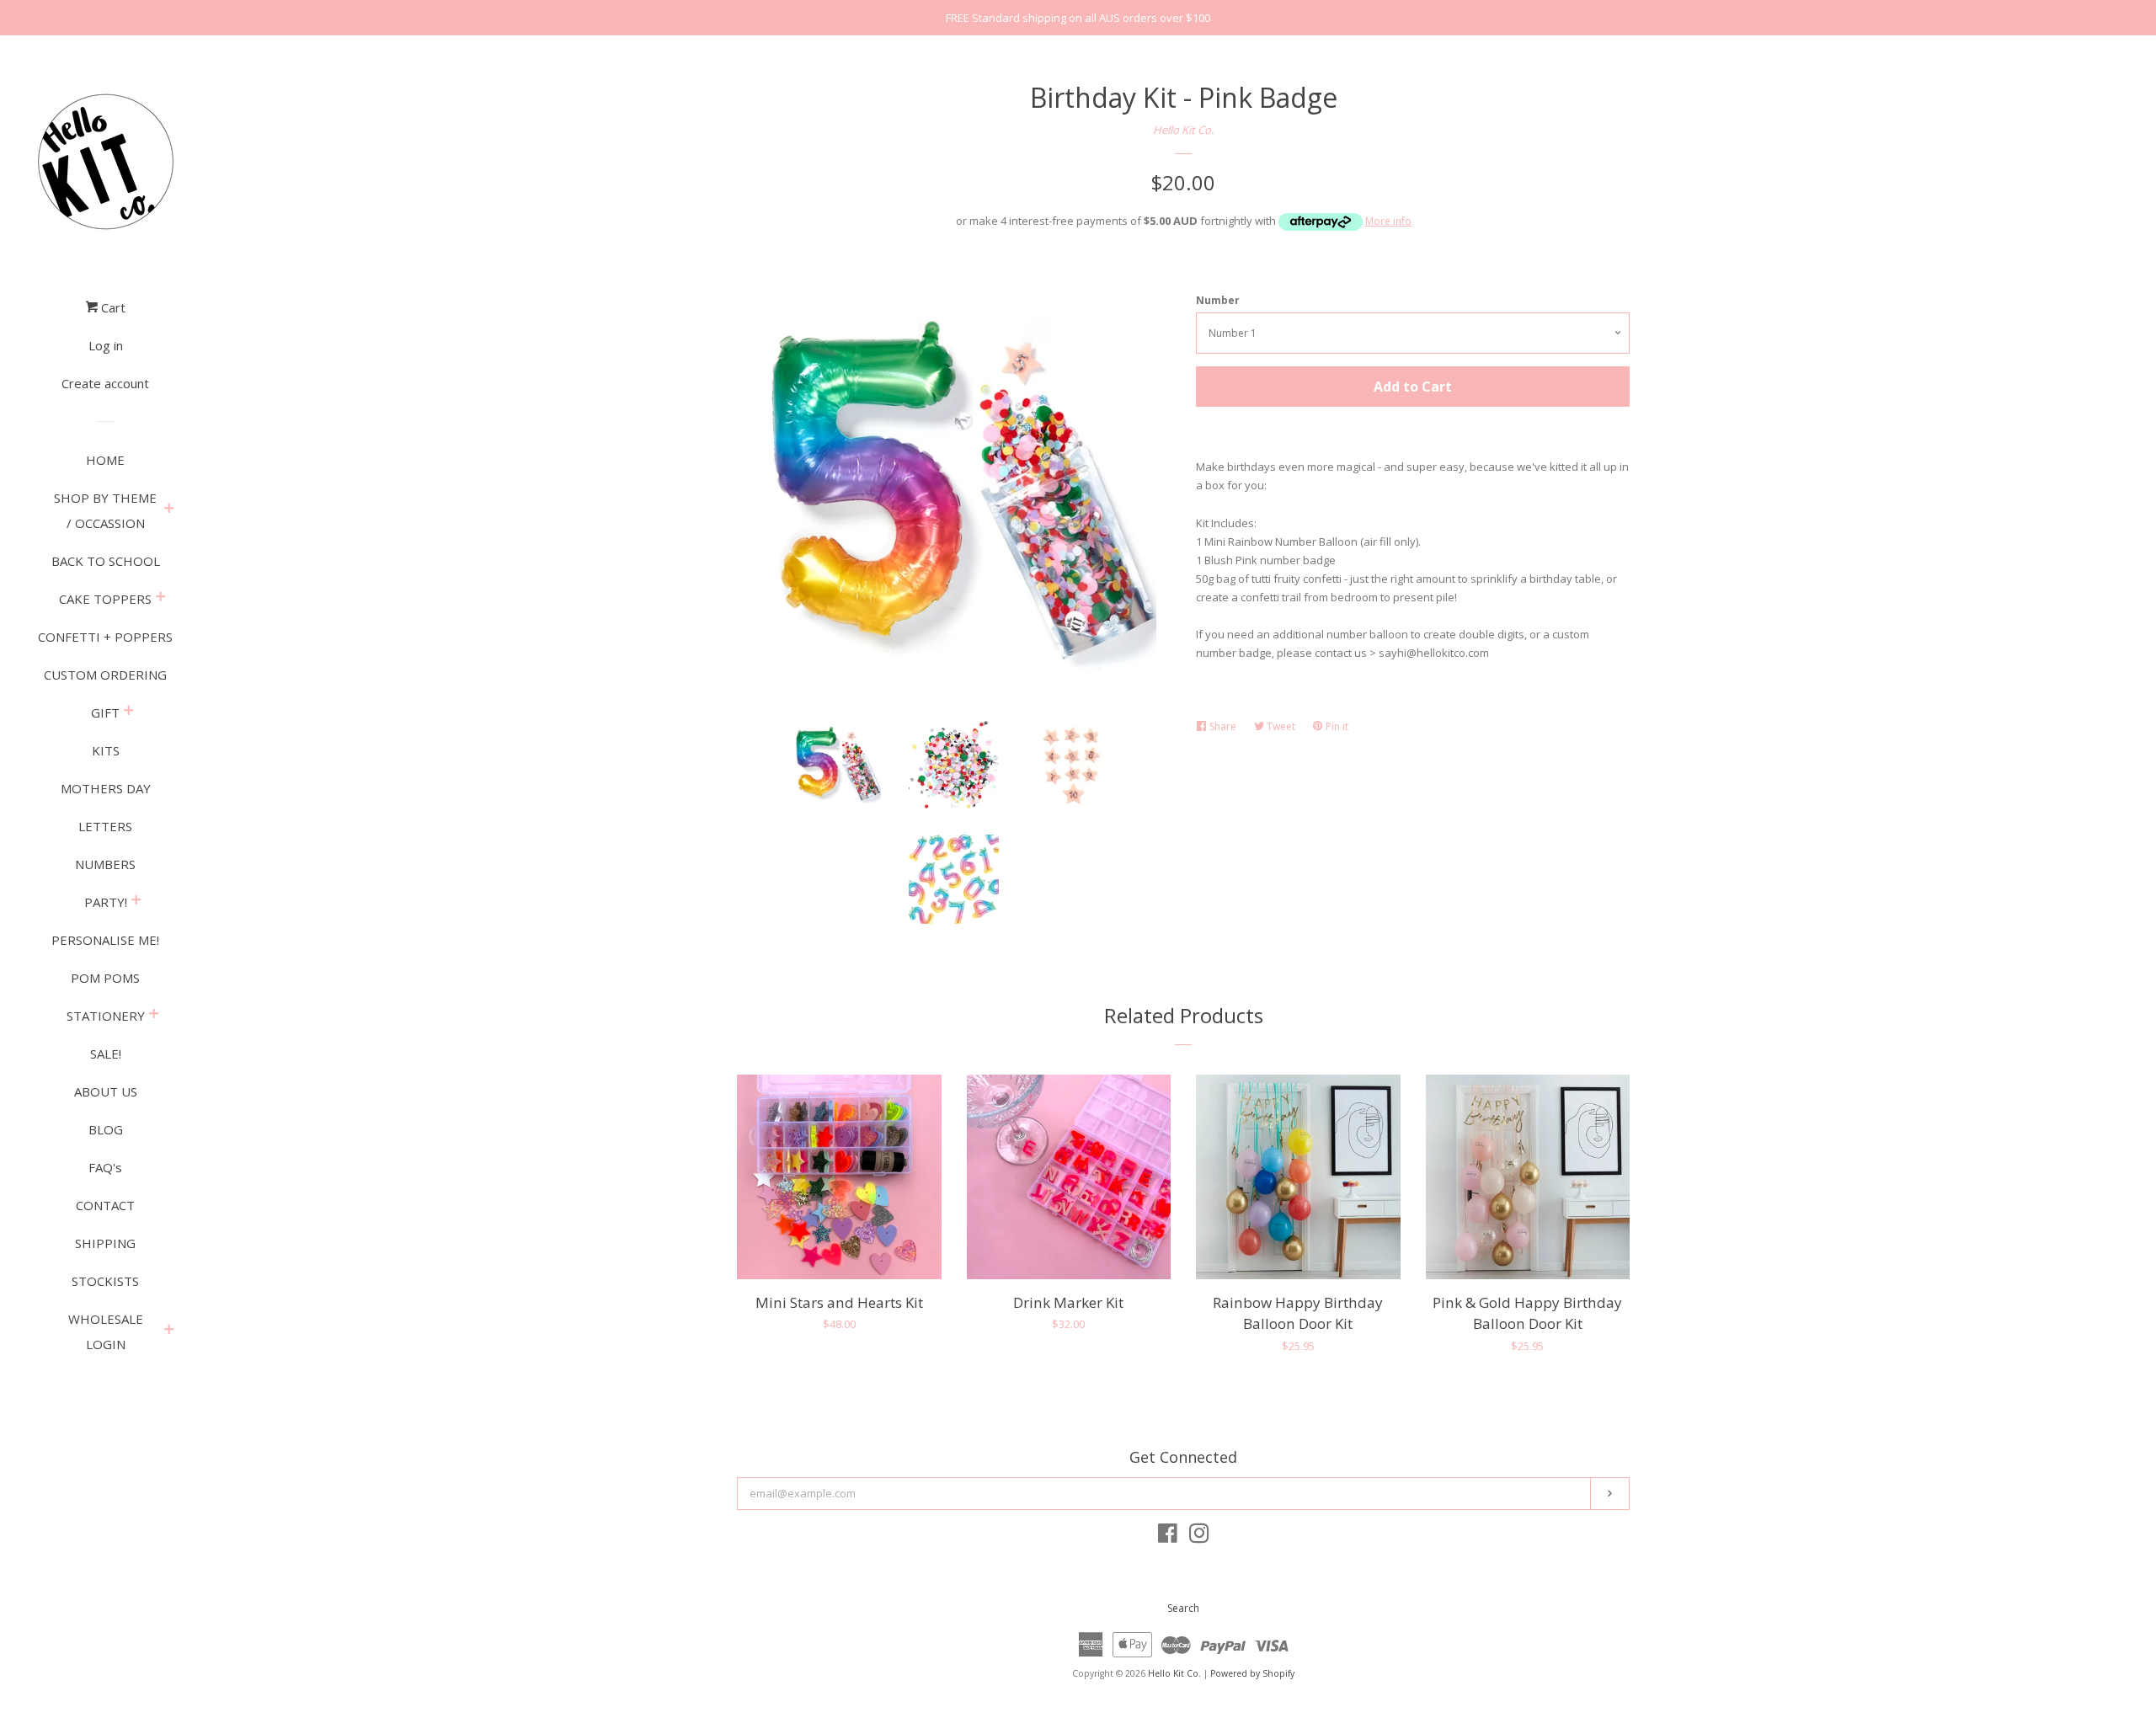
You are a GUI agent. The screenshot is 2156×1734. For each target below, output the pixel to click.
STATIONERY (106, 1016)
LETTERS (105, 826)
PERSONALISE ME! (105, 940)
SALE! (106, 1054)
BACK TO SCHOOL (106, 561)
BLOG (106, 1129)
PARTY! (106, 902)
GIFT (105, 712)
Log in (106, 345)
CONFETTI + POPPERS (105, 637)
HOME (105, 460)
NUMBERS (105, 864)
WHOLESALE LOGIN (106, 1331)
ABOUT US (106, 1091)
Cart (112, 307)
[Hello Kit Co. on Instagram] (1199, 1537)
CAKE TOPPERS (105, 599)
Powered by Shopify (1252, 1673)
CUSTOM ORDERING (105, 675)
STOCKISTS (105, 1281)
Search (1183, 1608)
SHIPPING (105, 1243)
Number (1218, 300)
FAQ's (105, 1167)
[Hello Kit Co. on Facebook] (1168, 1537)
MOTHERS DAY (106, 788)
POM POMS (105, 978)
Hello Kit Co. (1183, 130)
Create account (105, 383)
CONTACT (105, 1205)
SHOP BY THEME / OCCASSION (105, 510)
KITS (106, 750)
